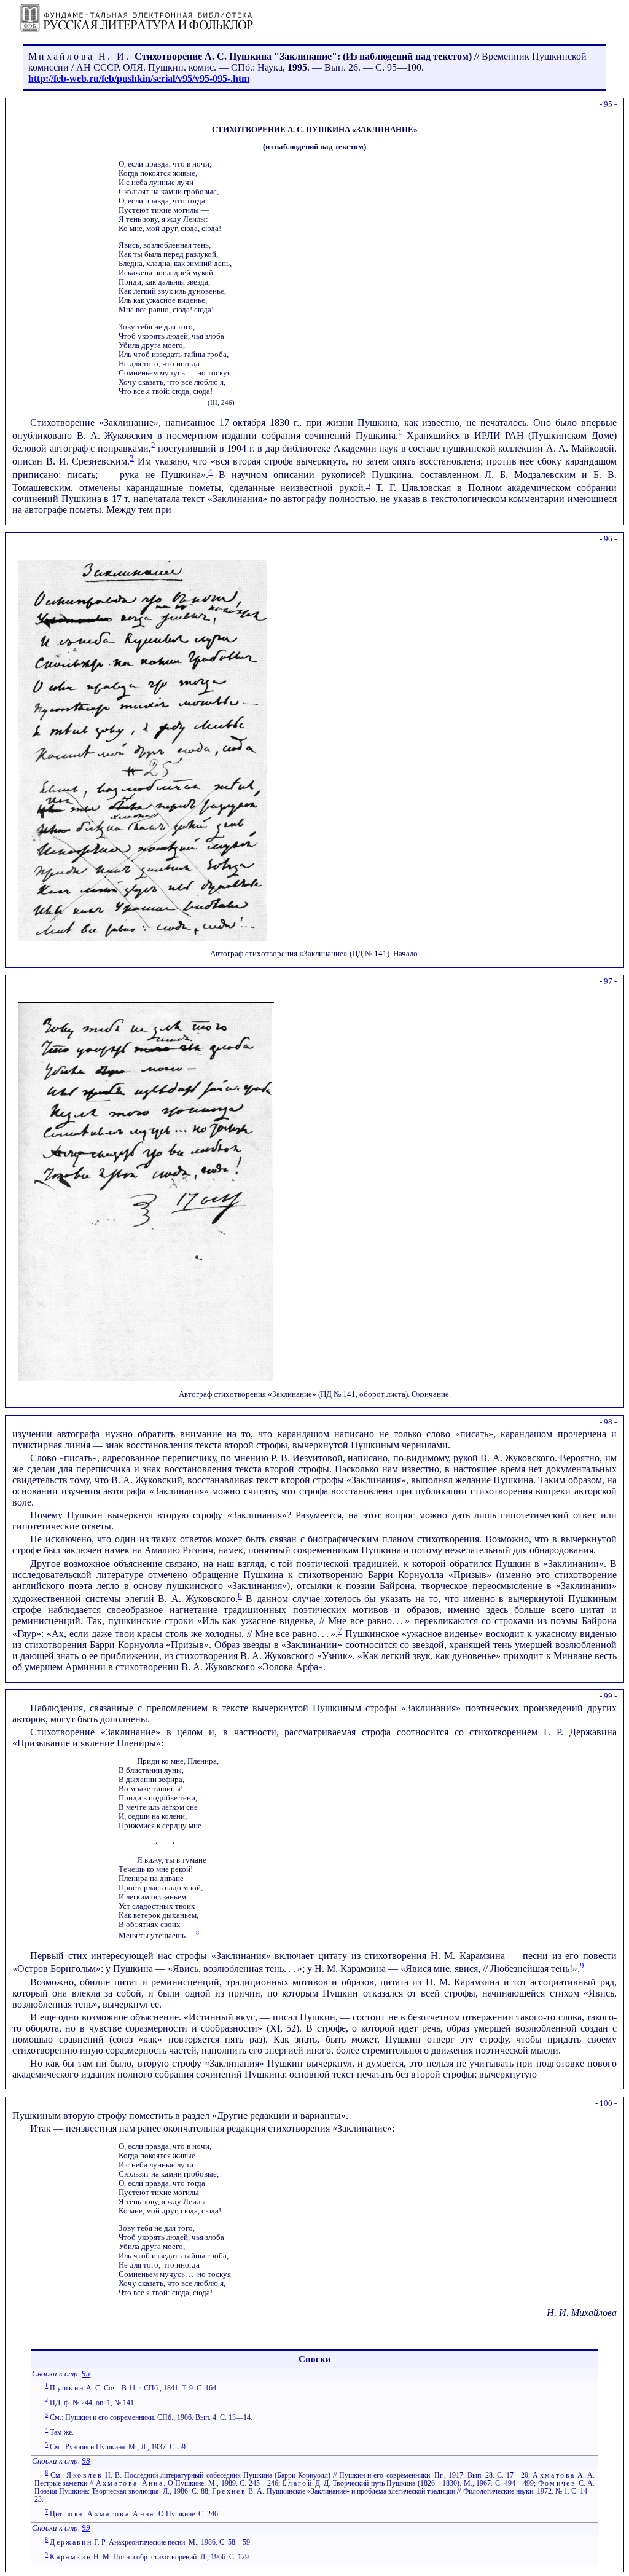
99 (86, 2528)
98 (86, 2461)
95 (86, 2374)
